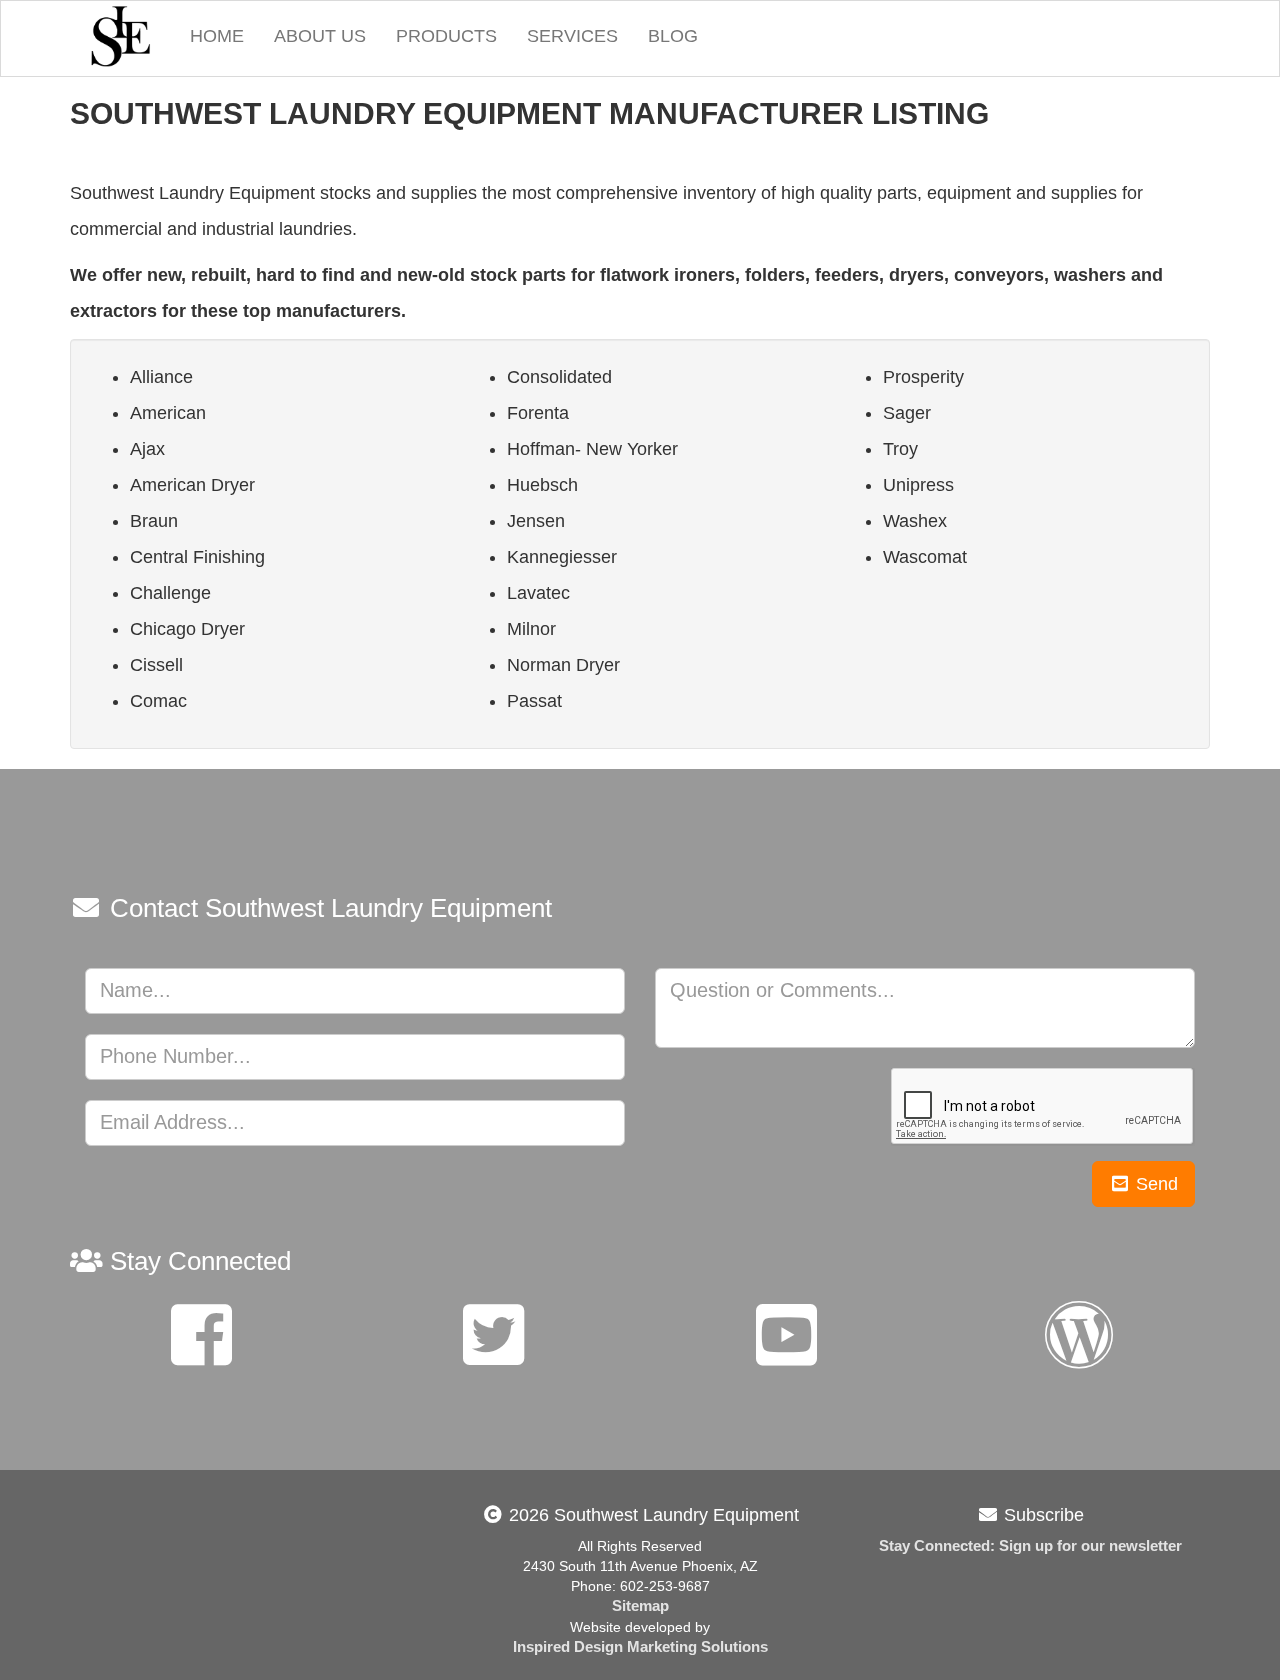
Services (572, 36)
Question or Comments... (782, 990)
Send (1154, 1184)
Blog (673, 36)
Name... (135, 990)
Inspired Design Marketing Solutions (640, 1647)
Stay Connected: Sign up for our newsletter (1030, 1546)
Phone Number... (175, 1056)
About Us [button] (320, 36)
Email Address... (172, 1122)
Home (217, 36)
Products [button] (446, 36)
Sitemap (640, 1606)
